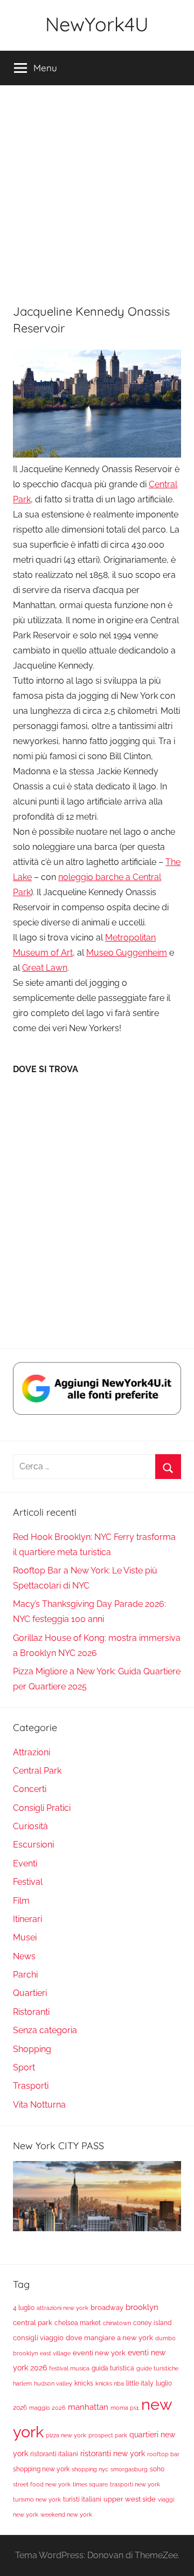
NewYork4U (97, 24)
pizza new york (66, 2435)
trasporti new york (135, 2484)
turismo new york (37, 2499)
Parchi (25, 1975)
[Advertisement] (97, 188)
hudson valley (53, 2383)
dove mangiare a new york (109, 2338)
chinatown (117, 2323)
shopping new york (41, 2469)
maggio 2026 (47, 2408)
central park (33, 2322)
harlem (22, 2383)
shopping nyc (90, 2469)
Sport (24, 2067)
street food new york (42, 2484)
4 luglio (24, 2308)
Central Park (37, 1771)
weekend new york (66, 2514)
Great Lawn (45, 968)
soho (157, 2469)
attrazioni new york (63, 2308)
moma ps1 (125, 2408)
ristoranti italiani (54, 2454)
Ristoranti (31, 2012)
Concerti (30, 1789)
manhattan (88, 2407)
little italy (140, 2383)
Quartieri (30, 1993)
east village (55, 2353)
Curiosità (30, 1826)
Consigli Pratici (42, 1808)
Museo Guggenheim (127, 953)
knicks (84, 2383)
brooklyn (142, 2307)
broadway (107, 2307)
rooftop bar (163, 2454)
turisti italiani (82, 2499)
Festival (28, 1882)
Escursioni (33, 1845)
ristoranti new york (113, 2453)
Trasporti (31, 2086)
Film (21, 1901)
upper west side (130, 2499)
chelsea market (78, 2323)
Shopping (32, 2049)
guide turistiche (157, 2368)
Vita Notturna (39, 2105)
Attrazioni (32, 1752)
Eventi (25, 1863)
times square (90, 2484)
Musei (25, 1937)
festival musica (69, 2368)
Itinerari (27, 1919)
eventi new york (99, 2353)
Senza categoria (45, 2030)
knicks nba (110, 2383)
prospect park (108, 2435)
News (24, 1956)
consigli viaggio (38, 2338)
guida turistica (113, 2368)
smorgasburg (129, 2469)
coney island (152, 2323)
